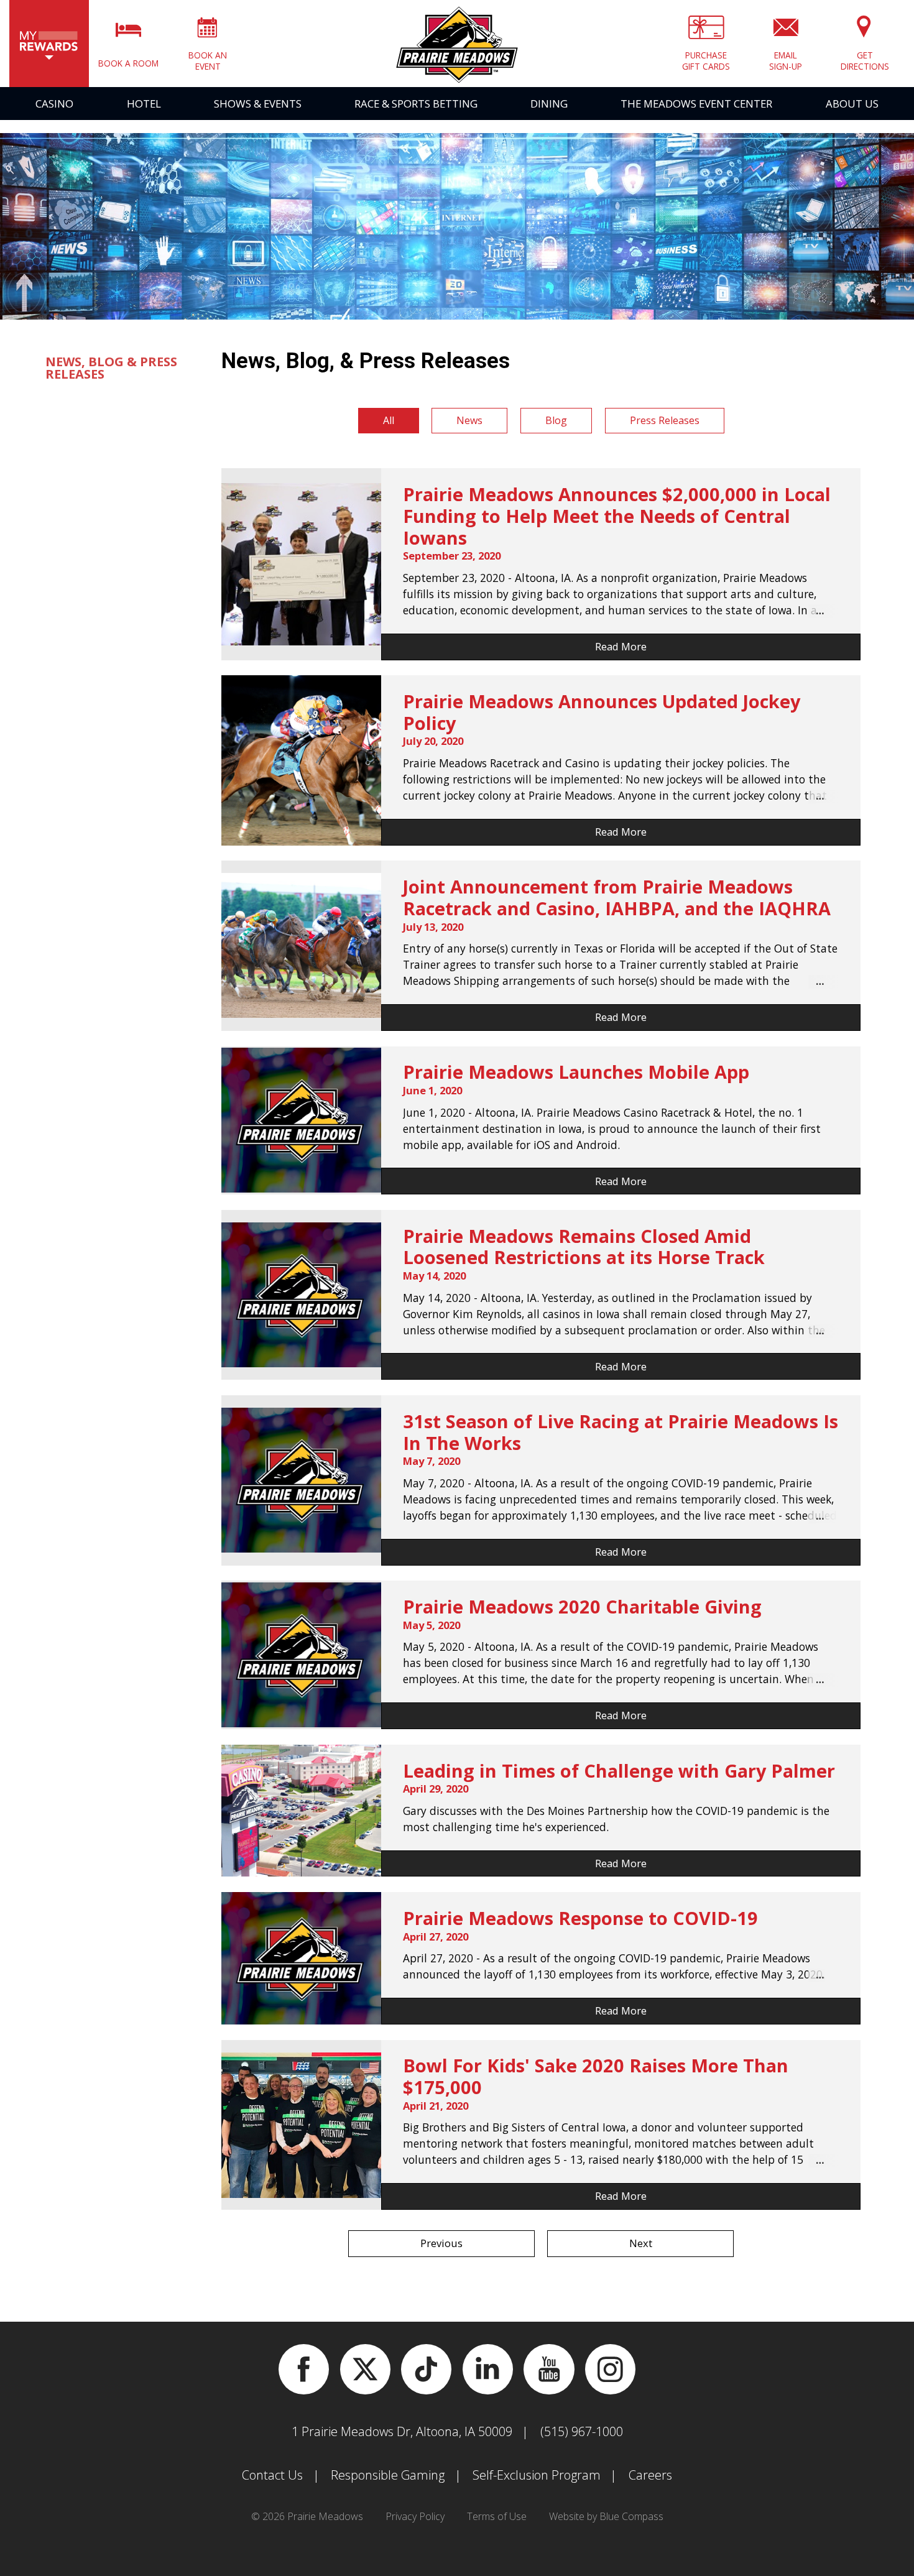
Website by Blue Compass (606, 2516)
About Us (852, 104)
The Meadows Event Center (696, 104)
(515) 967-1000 (582, 2431)
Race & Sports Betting (416, 104)
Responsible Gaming (388, 2475)
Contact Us (272, 2475)
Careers (650, 2475)
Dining (549, 104)
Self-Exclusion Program (537, 2475)
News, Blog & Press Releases (111, 368)
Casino (54, 104)
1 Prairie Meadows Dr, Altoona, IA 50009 (402, 2431)
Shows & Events (258, 104)
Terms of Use (497, 2516)
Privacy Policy (415, 2516)
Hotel (144, 104)
